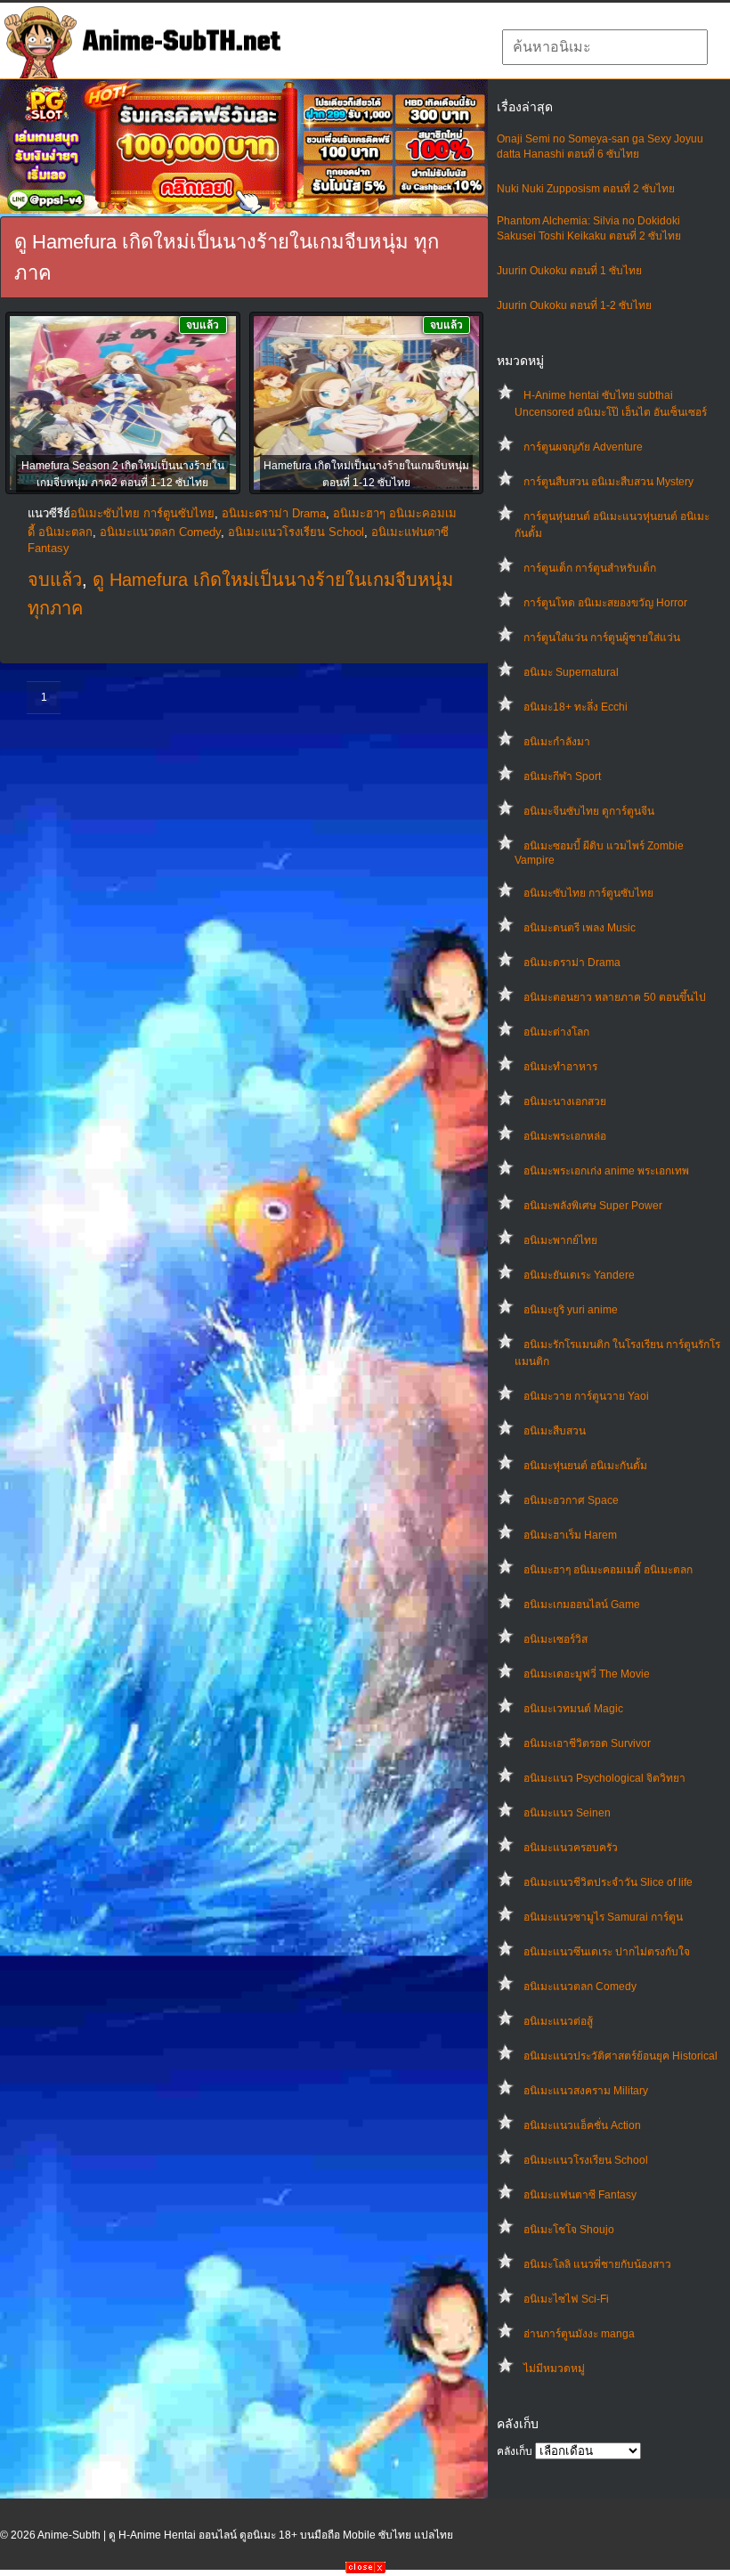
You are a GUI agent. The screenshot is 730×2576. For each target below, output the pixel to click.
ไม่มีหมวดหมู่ (554, 2369)
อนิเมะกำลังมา (557, 742)
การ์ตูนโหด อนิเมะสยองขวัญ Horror (605, 603)
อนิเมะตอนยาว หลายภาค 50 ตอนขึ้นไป (615, 997)
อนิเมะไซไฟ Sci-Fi (566, 2299)
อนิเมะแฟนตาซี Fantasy (580, 2195)
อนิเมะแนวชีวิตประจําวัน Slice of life (608, 1882)
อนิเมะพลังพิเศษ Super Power (593, 1206)
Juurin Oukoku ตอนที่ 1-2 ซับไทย (574, 305)
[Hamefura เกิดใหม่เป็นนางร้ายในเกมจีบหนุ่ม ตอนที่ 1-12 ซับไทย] (367, 404)
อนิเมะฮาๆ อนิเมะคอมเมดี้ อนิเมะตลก (608, 1570)
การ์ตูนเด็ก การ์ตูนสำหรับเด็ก (590, 568)
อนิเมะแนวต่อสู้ (558, 2021)
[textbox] (605, 47)
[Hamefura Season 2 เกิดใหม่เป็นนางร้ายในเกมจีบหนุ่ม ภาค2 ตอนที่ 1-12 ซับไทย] (123, 404)
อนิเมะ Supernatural (571, 672)
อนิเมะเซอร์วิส (556, 1639)
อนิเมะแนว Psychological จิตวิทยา (604, 1778)
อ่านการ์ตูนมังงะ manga (579, 2334)
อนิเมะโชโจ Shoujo (569, 2230)
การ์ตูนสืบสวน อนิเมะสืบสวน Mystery (608, 482)
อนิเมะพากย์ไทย (560, 1240)
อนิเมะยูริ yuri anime (571, 1310)
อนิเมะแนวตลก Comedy (580, 1987)
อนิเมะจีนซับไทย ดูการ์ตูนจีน (589, 811)
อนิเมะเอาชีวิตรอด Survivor (587, 1743)
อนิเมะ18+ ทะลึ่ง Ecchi (576, 707)
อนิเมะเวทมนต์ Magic (573, 1709)
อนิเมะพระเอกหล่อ (565, 1136)
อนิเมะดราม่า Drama (572, 963)
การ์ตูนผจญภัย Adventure (583, 447)
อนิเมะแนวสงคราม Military (586, 2091)
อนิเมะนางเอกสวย (565, 1101)
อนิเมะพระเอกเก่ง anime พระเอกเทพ (606, 1171)
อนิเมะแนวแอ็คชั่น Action (582, 2125)
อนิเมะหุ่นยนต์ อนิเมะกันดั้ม (585, 1466)
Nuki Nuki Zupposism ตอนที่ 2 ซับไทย (586, 189)
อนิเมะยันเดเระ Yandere (579, 1275)
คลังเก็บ (515, 2451)
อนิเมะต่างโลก (556, 1032)
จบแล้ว (55, 580)
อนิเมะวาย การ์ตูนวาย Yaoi (586, 1396)
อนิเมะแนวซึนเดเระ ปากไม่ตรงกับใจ (607, 1952)
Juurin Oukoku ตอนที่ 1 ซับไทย (569, 271)
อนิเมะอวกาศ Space (571, 1500)
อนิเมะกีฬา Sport (562, 776)
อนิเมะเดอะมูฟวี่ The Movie (587, 1674)
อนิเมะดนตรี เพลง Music (580, 928)
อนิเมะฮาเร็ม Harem (570, 1535)
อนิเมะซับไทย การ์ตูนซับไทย (588, 893)
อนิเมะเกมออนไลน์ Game (582, 1605)
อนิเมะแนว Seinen (567, 1813)
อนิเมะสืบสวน (555, 1431)
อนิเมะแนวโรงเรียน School (586, 2160)
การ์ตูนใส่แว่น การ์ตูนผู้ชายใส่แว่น (602, 638)
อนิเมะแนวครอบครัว (571, 1848)
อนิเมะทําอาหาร (560, 1067)
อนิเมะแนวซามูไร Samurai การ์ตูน (603, 1917)
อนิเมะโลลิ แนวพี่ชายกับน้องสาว (597, 2264)
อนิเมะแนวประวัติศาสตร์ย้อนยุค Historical (620, 2056)
